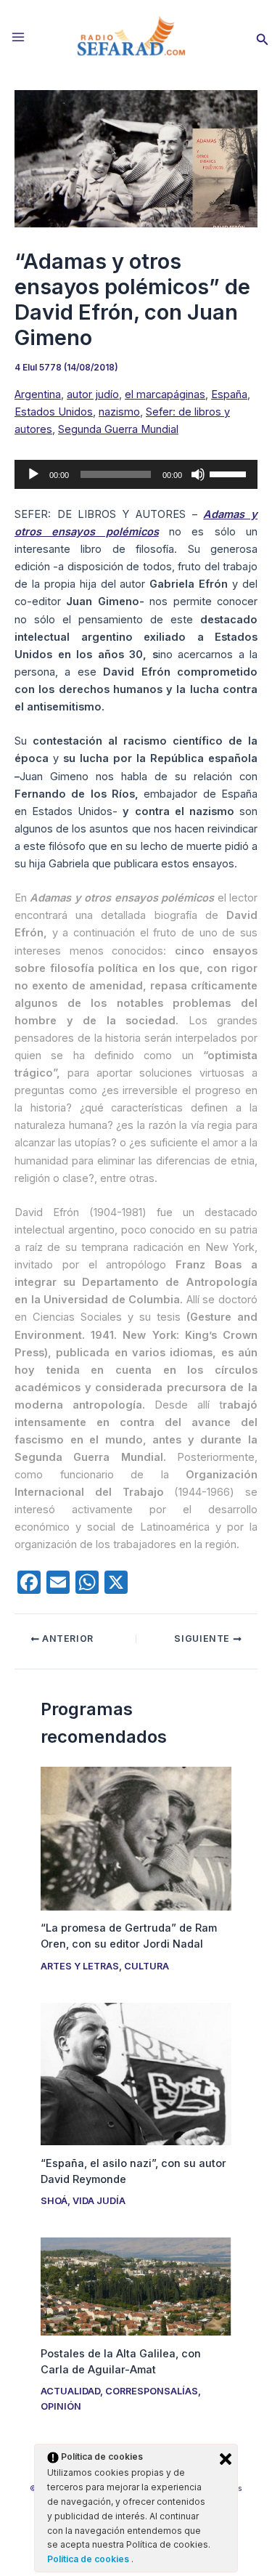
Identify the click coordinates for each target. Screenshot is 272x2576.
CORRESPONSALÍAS (152, 2391)
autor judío (93, 394)
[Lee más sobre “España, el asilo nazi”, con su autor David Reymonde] (136, 2073)
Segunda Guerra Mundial (118, 429)
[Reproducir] (33, 474)
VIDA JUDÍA (99, 2201)
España (229, 394)
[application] (136, 474)
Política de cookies (89, 2559)
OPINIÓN (61, 2406)
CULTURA (147, 1966)
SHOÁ (54, 2201)
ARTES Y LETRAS (80, 1966)
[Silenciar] (198, 474)
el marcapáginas (165, 394)
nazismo (119, 412)
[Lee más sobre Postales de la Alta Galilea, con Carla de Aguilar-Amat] (136, 2286)
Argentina (38, 394)
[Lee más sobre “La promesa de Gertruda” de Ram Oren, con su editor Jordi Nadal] (136, 1838)
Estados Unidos (54, 412)
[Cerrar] (226, 2459)
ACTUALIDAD (70, 2391)
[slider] (230, 473)
